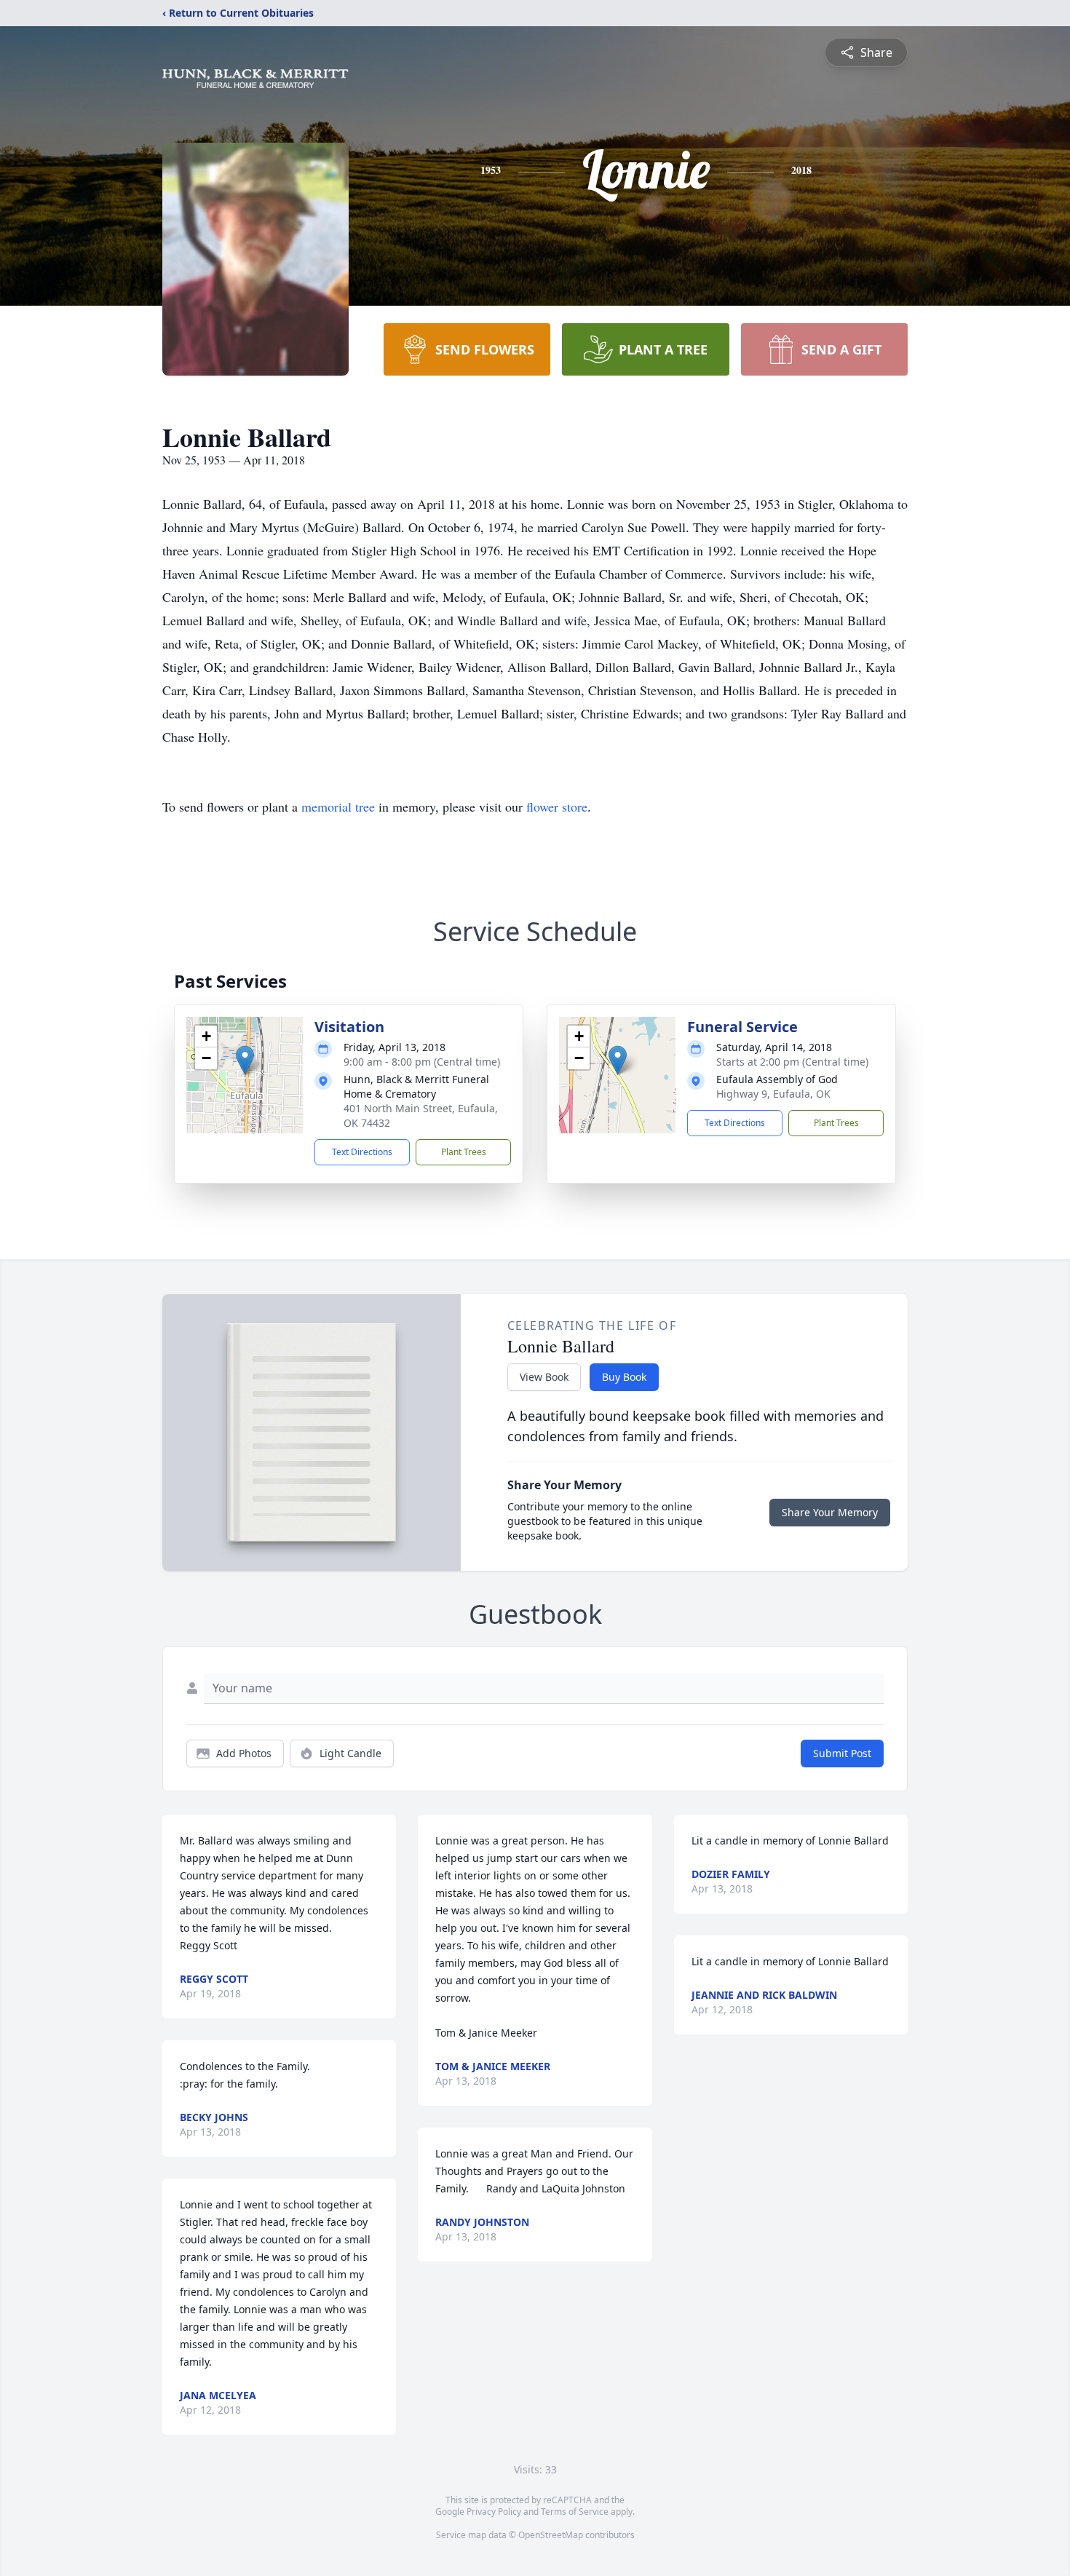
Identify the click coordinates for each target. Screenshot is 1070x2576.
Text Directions (362, 1152)
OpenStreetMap (551, 2535)
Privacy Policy (494, 2512)
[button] (245, 1060)
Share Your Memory (830, 1512)
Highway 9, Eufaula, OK (773, 1094)
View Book (544, 1377)
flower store (557, 807)
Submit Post (842, 1753)
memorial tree (338, 807)
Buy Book (624, 1377)
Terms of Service (575, 2512)
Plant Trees (464, 1152)
